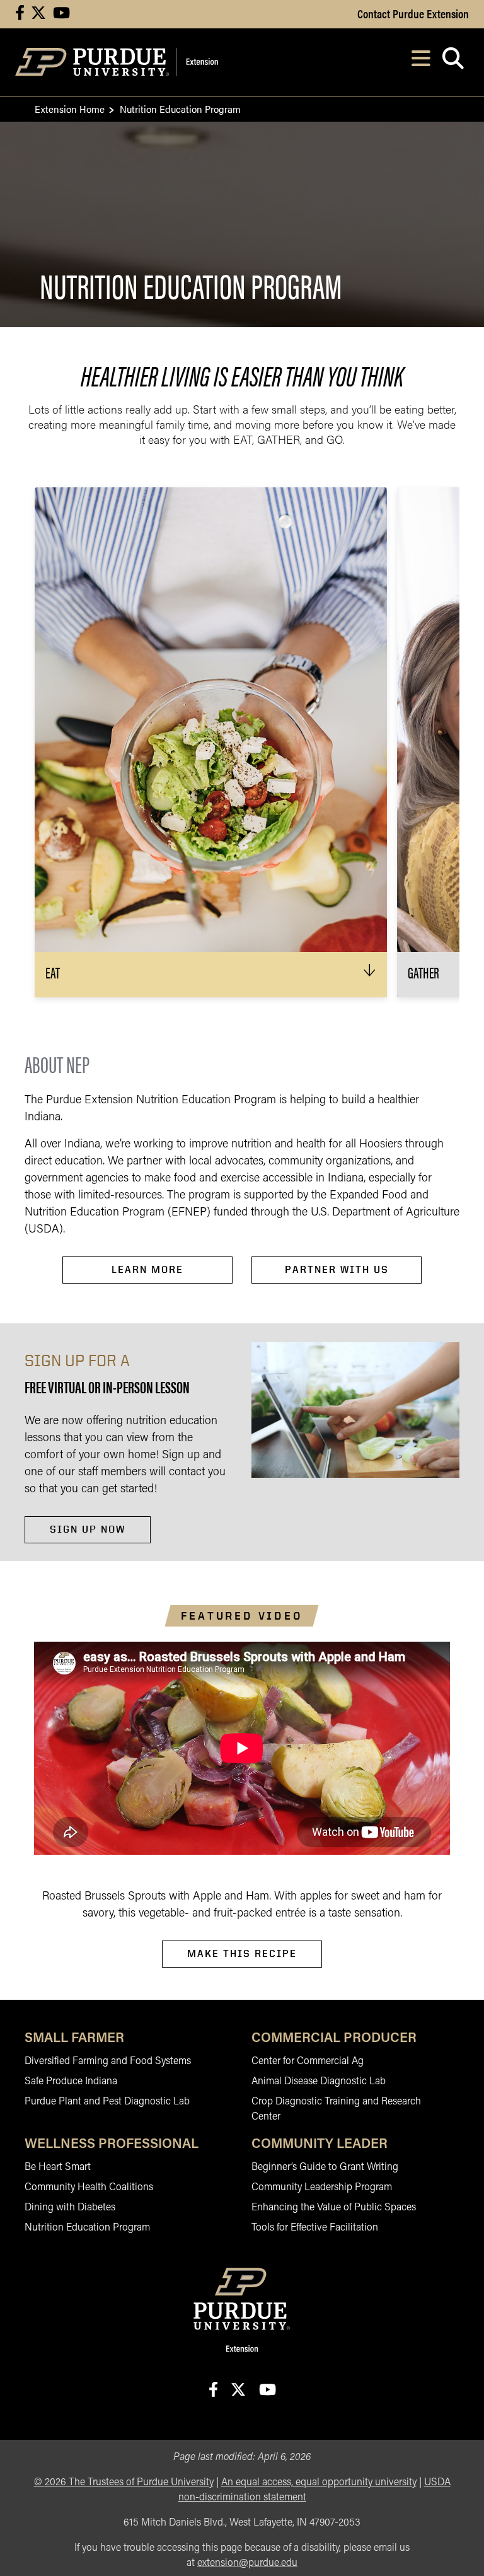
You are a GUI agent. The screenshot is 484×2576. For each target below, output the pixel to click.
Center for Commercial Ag (308, 2062)
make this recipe (242, 1953)
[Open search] (453, 62)
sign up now (88, 1529)
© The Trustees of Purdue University (124, 2483)
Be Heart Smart (58, 2167)
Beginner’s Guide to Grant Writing (325, 2167)
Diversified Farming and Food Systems (108, 2062)
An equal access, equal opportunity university (319, 2483)
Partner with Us (337, 1269)
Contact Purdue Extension (413, 13)
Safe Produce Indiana (71, 2082)
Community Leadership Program (322, 2188)
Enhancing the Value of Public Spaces (334, 2208)
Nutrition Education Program (87, 2228)
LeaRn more (147, 1269)
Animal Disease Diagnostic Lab (319, 2082)
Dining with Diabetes (70, 2208)
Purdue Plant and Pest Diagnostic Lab (107, 2102)
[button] (211, 975)
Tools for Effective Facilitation (315, 2228)
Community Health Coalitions (89, 2188)
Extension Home (70, 109)
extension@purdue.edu (247, 2563)
